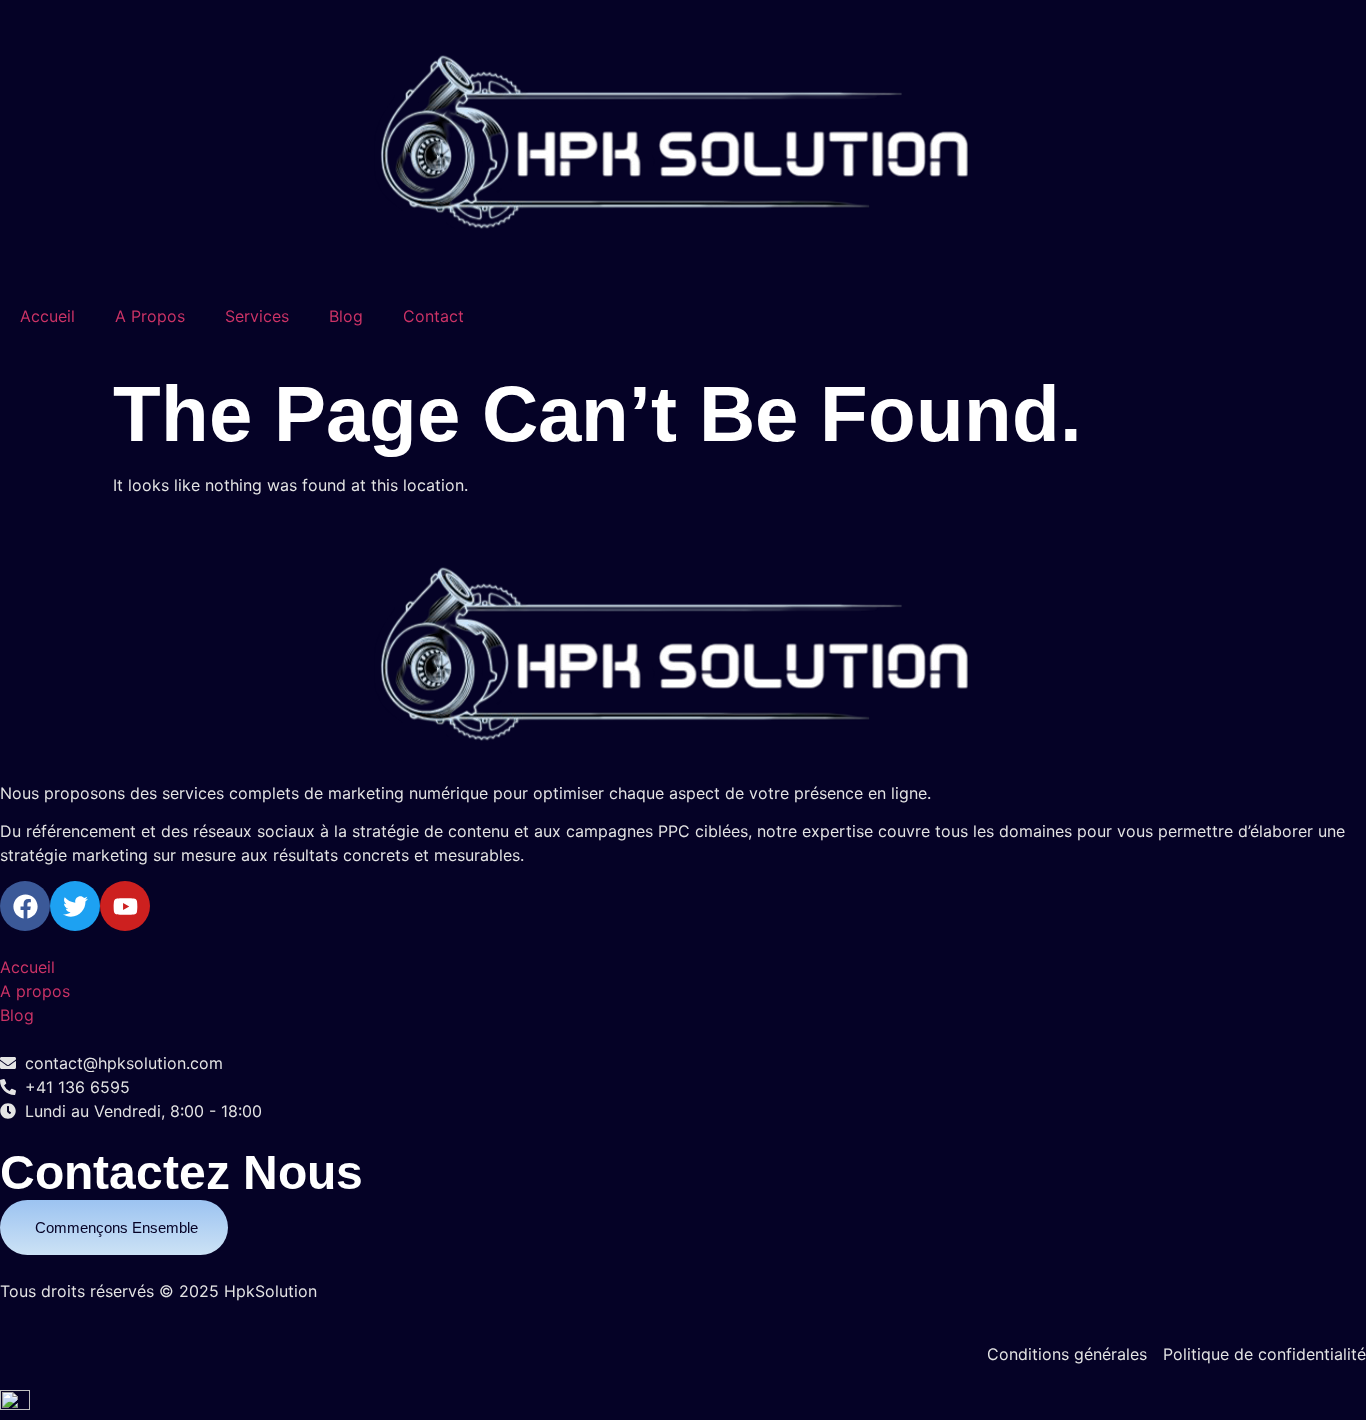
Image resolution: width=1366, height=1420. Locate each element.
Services (257, 316)
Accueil (47, 316)
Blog (346, 316)
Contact (433, 316)
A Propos (150, 316)
